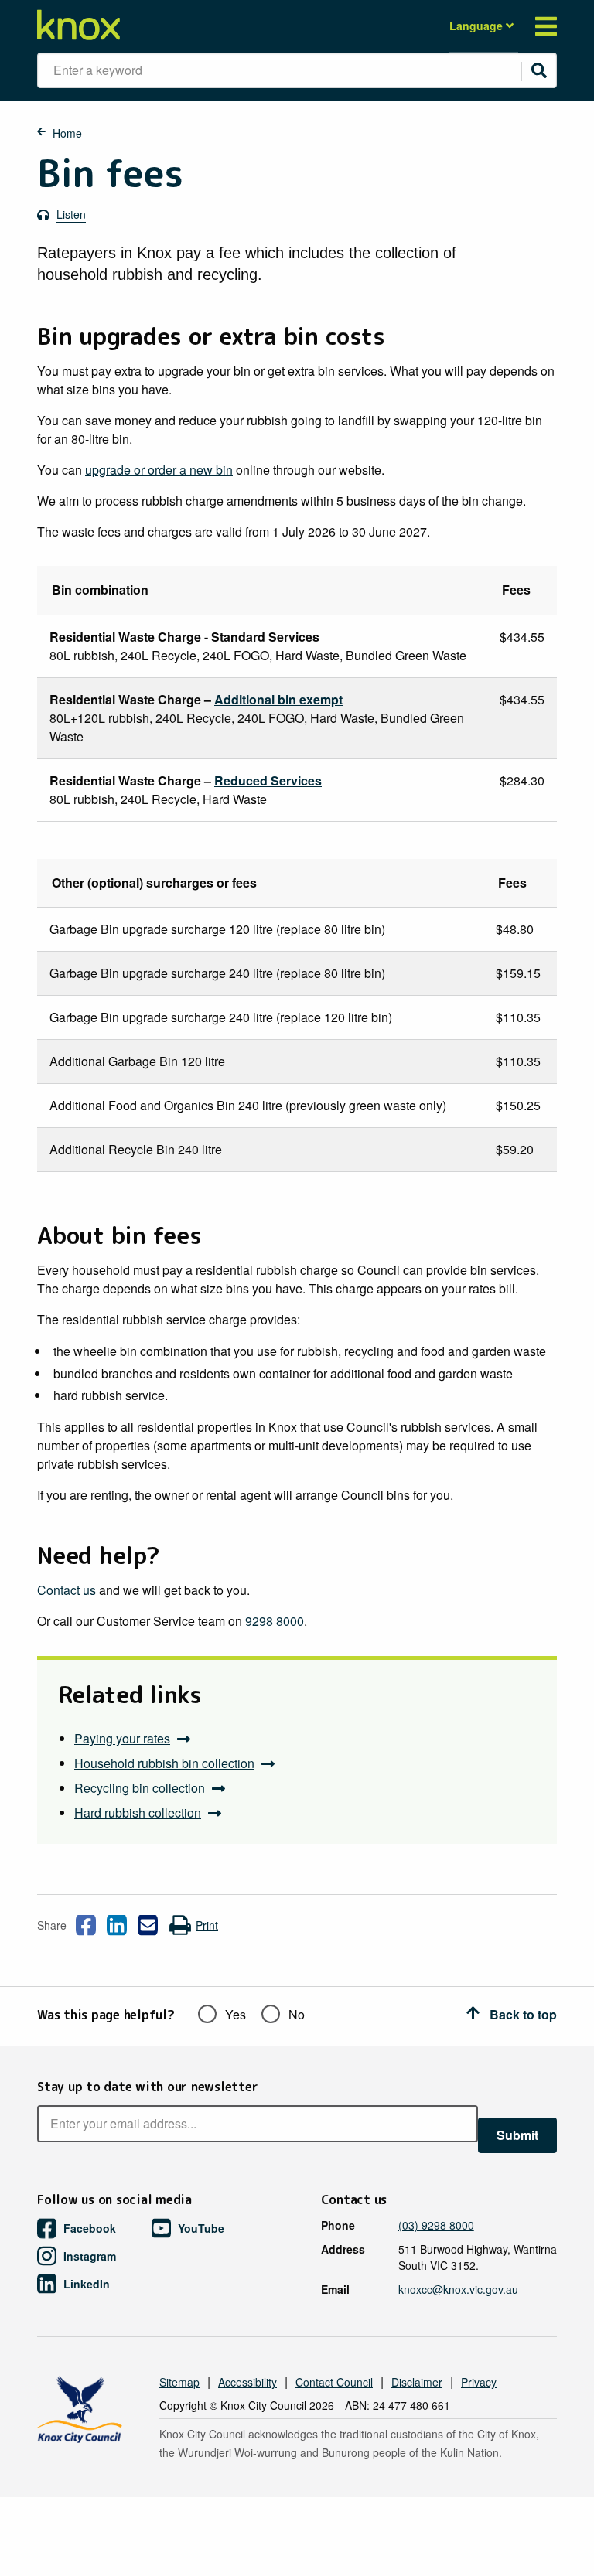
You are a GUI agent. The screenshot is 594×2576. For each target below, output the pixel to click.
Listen (71, 214)
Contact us (67, 1590)
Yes (236, 2014)
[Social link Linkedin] (117, 1925)
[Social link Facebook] (86, 1925)
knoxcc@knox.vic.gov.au (458, 2289)
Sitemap (179, 2382)
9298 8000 (275, 1621)
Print (207, 1925)
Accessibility (247, 2382)
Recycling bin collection (140, 1788)
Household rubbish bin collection (164, 1763)
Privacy (479, 2382)
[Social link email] (148, 1925)
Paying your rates (122, 1738)
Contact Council (334, 2382)
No (297, 2014)
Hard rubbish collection (138, 1813)
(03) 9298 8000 (436, 2225)
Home (67, 133)
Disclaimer (417, 2382)
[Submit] (539, 70)
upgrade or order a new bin (159, 470)
